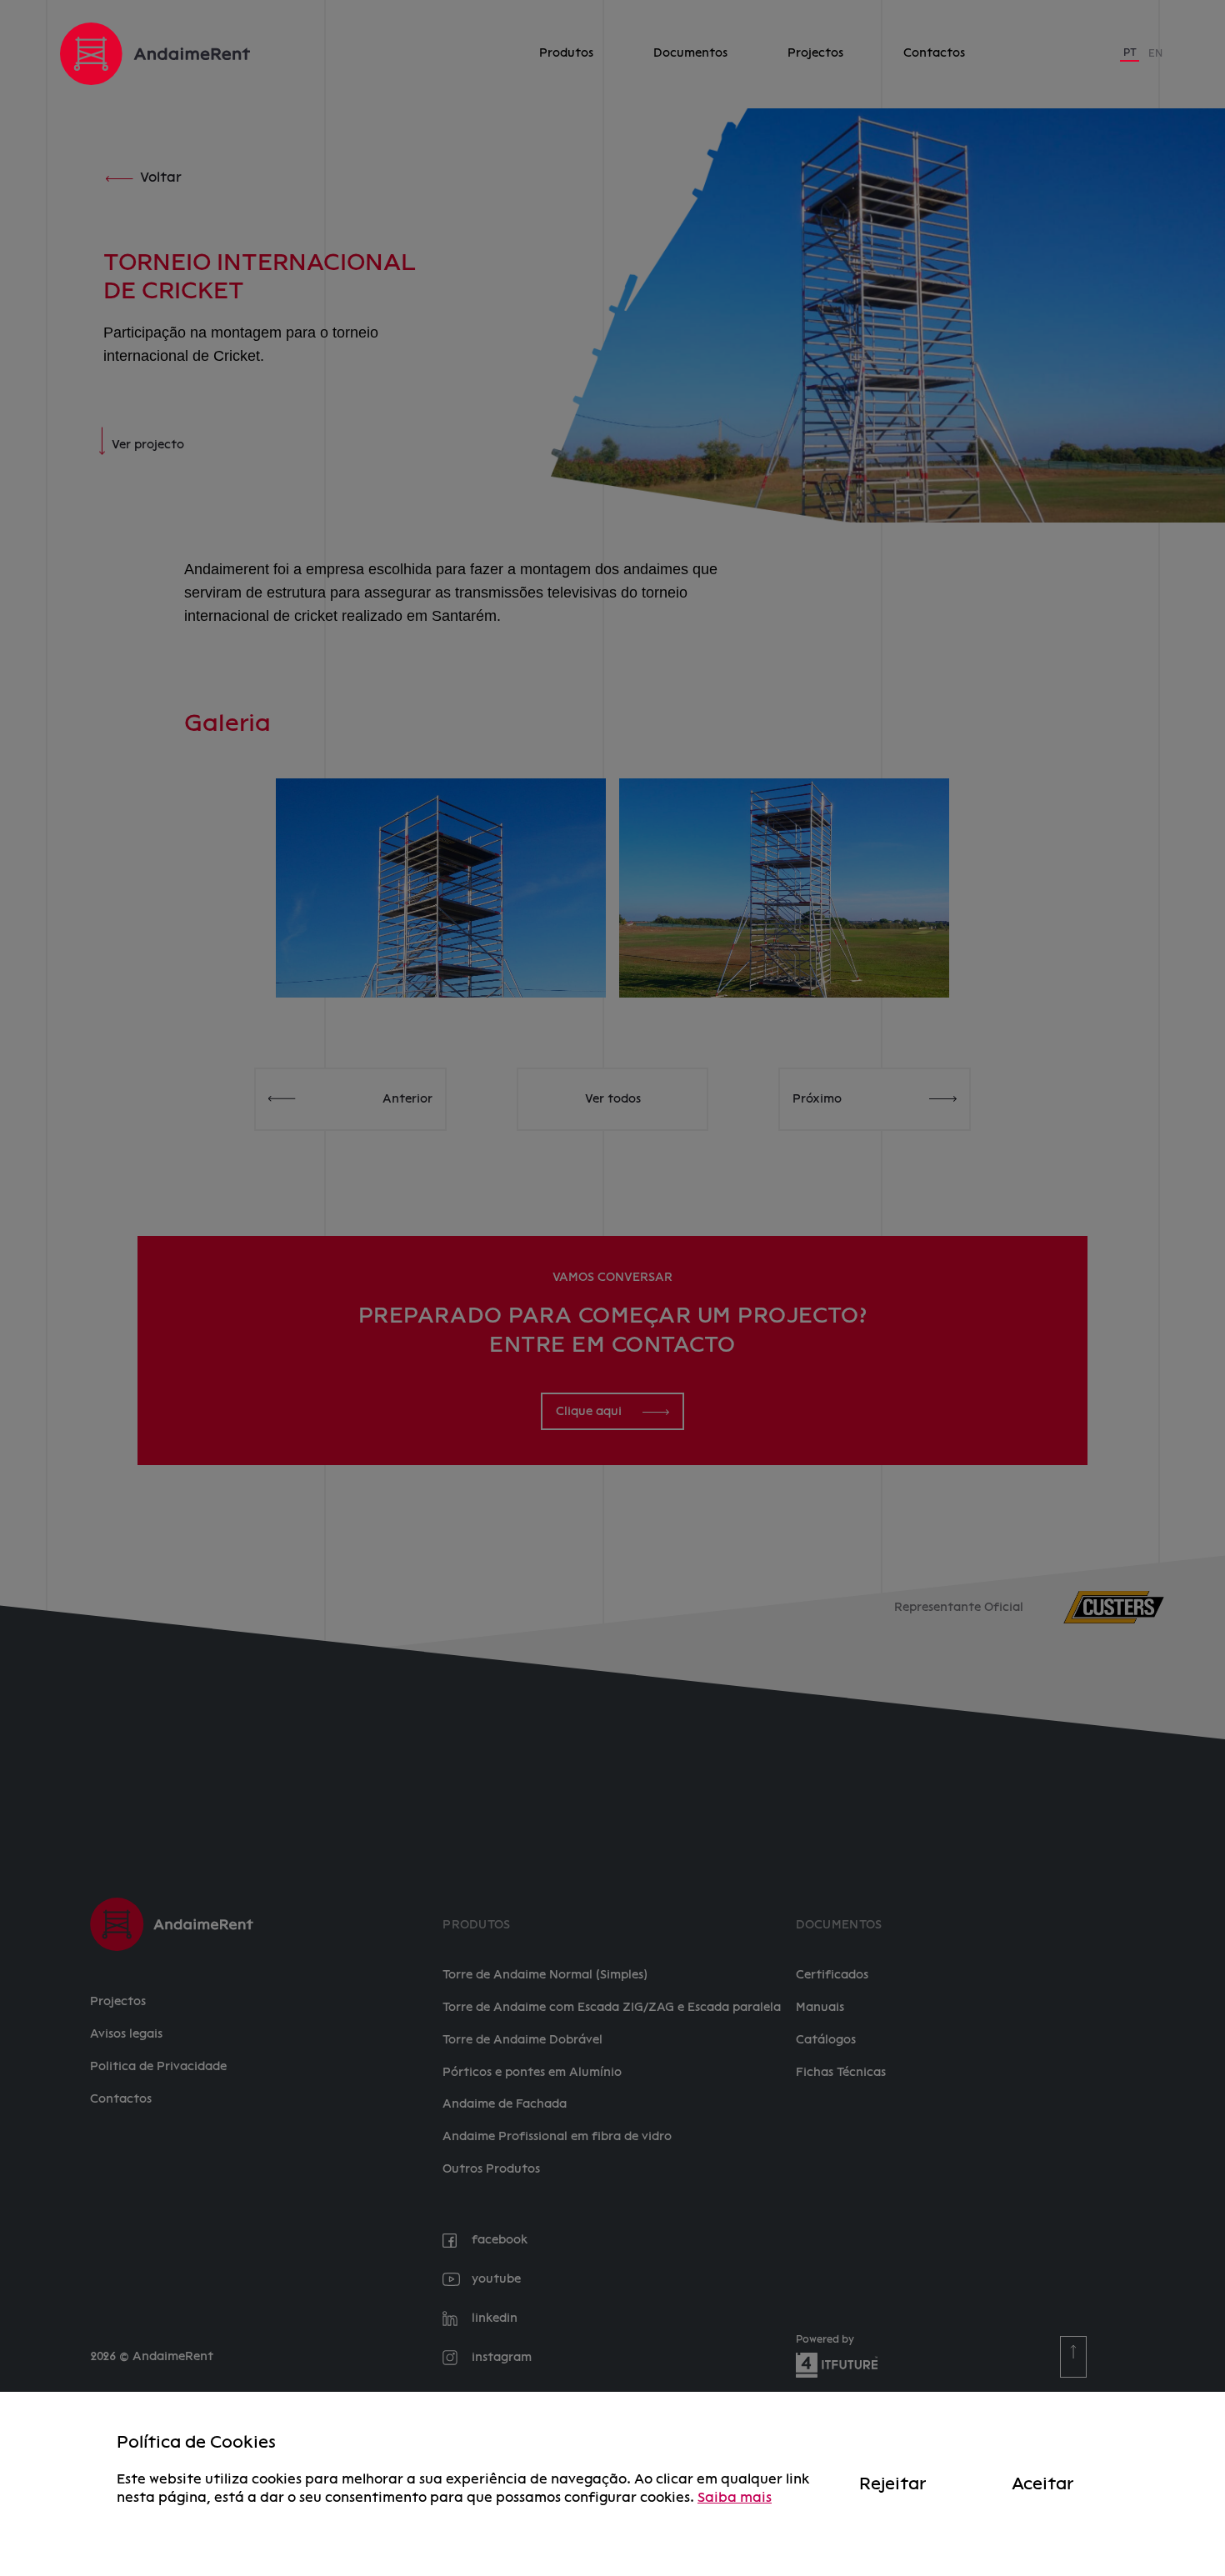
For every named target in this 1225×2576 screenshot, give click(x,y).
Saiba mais (735, 2497)
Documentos (690, 53)
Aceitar (1042, 2483)
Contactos (934, 53)
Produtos (566, 53)
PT (1130, 53)
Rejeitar (892, 2483)
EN (1155, 53)
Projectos (815, 53)
